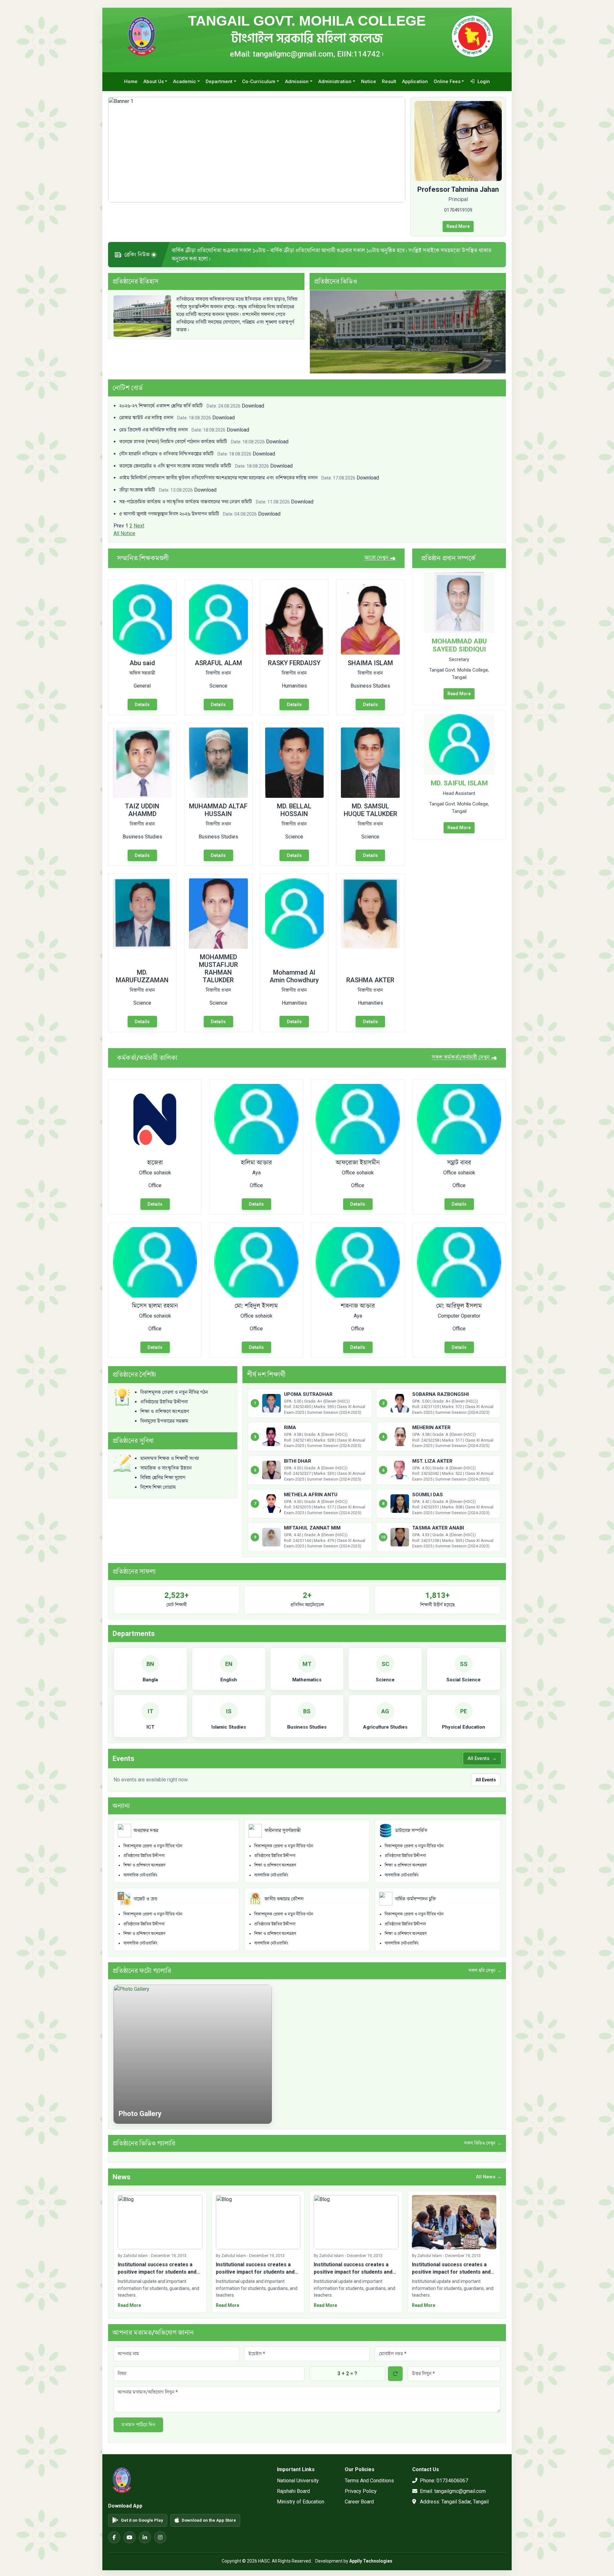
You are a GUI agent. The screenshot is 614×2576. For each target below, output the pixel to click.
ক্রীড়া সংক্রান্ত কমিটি (156, 485)
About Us (153, 82)
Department (219, 82)
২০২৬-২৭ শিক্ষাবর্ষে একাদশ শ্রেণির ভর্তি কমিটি (180, 401)
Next (139, 521)
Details (142, 700)
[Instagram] (160, 2533)
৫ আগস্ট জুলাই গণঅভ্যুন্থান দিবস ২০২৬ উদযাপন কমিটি (188, 509)
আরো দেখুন (380, 553)
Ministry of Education (301, 2497)
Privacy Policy (361, 2487)
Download (253, 401)
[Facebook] (114, 2533)
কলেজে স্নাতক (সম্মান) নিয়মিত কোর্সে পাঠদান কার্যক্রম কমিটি (192, 437)
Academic (185, 82)
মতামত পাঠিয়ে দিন (138, 2420)
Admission (297, 82)
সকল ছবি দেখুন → (485, 1966)
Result (389, 82)
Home (131, 82)
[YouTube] (130, 2533)
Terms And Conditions (369, 2476)
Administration (335, 82)
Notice (369, 82)
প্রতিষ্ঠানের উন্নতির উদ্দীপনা (144, 1851)
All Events (482, 1754)
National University (298, 2476)
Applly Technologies (371, 2557)
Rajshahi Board (293, 2487)
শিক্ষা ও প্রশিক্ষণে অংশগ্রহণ (144, 1861)
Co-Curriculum (259, 82)
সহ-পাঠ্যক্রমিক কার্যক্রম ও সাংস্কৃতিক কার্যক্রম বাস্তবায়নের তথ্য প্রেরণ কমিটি (205, 497)
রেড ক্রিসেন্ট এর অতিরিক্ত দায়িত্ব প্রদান (172, 425)
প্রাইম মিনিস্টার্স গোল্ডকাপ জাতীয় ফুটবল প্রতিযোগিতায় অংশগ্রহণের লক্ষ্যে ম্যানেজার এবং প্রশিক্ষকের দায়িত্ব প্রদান (237, 473)
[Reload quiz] (395, 2369)
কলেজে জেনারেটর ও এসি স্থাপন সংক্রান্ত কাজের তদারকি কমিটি (194, 461)
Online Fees (447, 82)
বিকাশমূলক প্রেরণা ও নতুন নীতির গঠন (153, 1841)
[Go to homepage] (142, 36)
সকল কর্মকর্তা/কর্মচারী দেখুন (464, 1053)
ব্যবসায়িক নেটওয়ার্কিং (140, 1870)
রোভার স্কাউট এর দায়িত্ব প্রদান (165, 413)
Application (415, 82)
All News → (489, 2172)
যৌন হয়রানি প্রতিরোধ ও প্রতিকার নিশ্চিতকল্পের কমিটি (185, 449)
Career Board (359, 2497)
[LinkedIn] (145, 2533)
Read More (458, 226)
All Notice (124, 529)
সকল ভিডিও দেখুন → (483, 2139)
